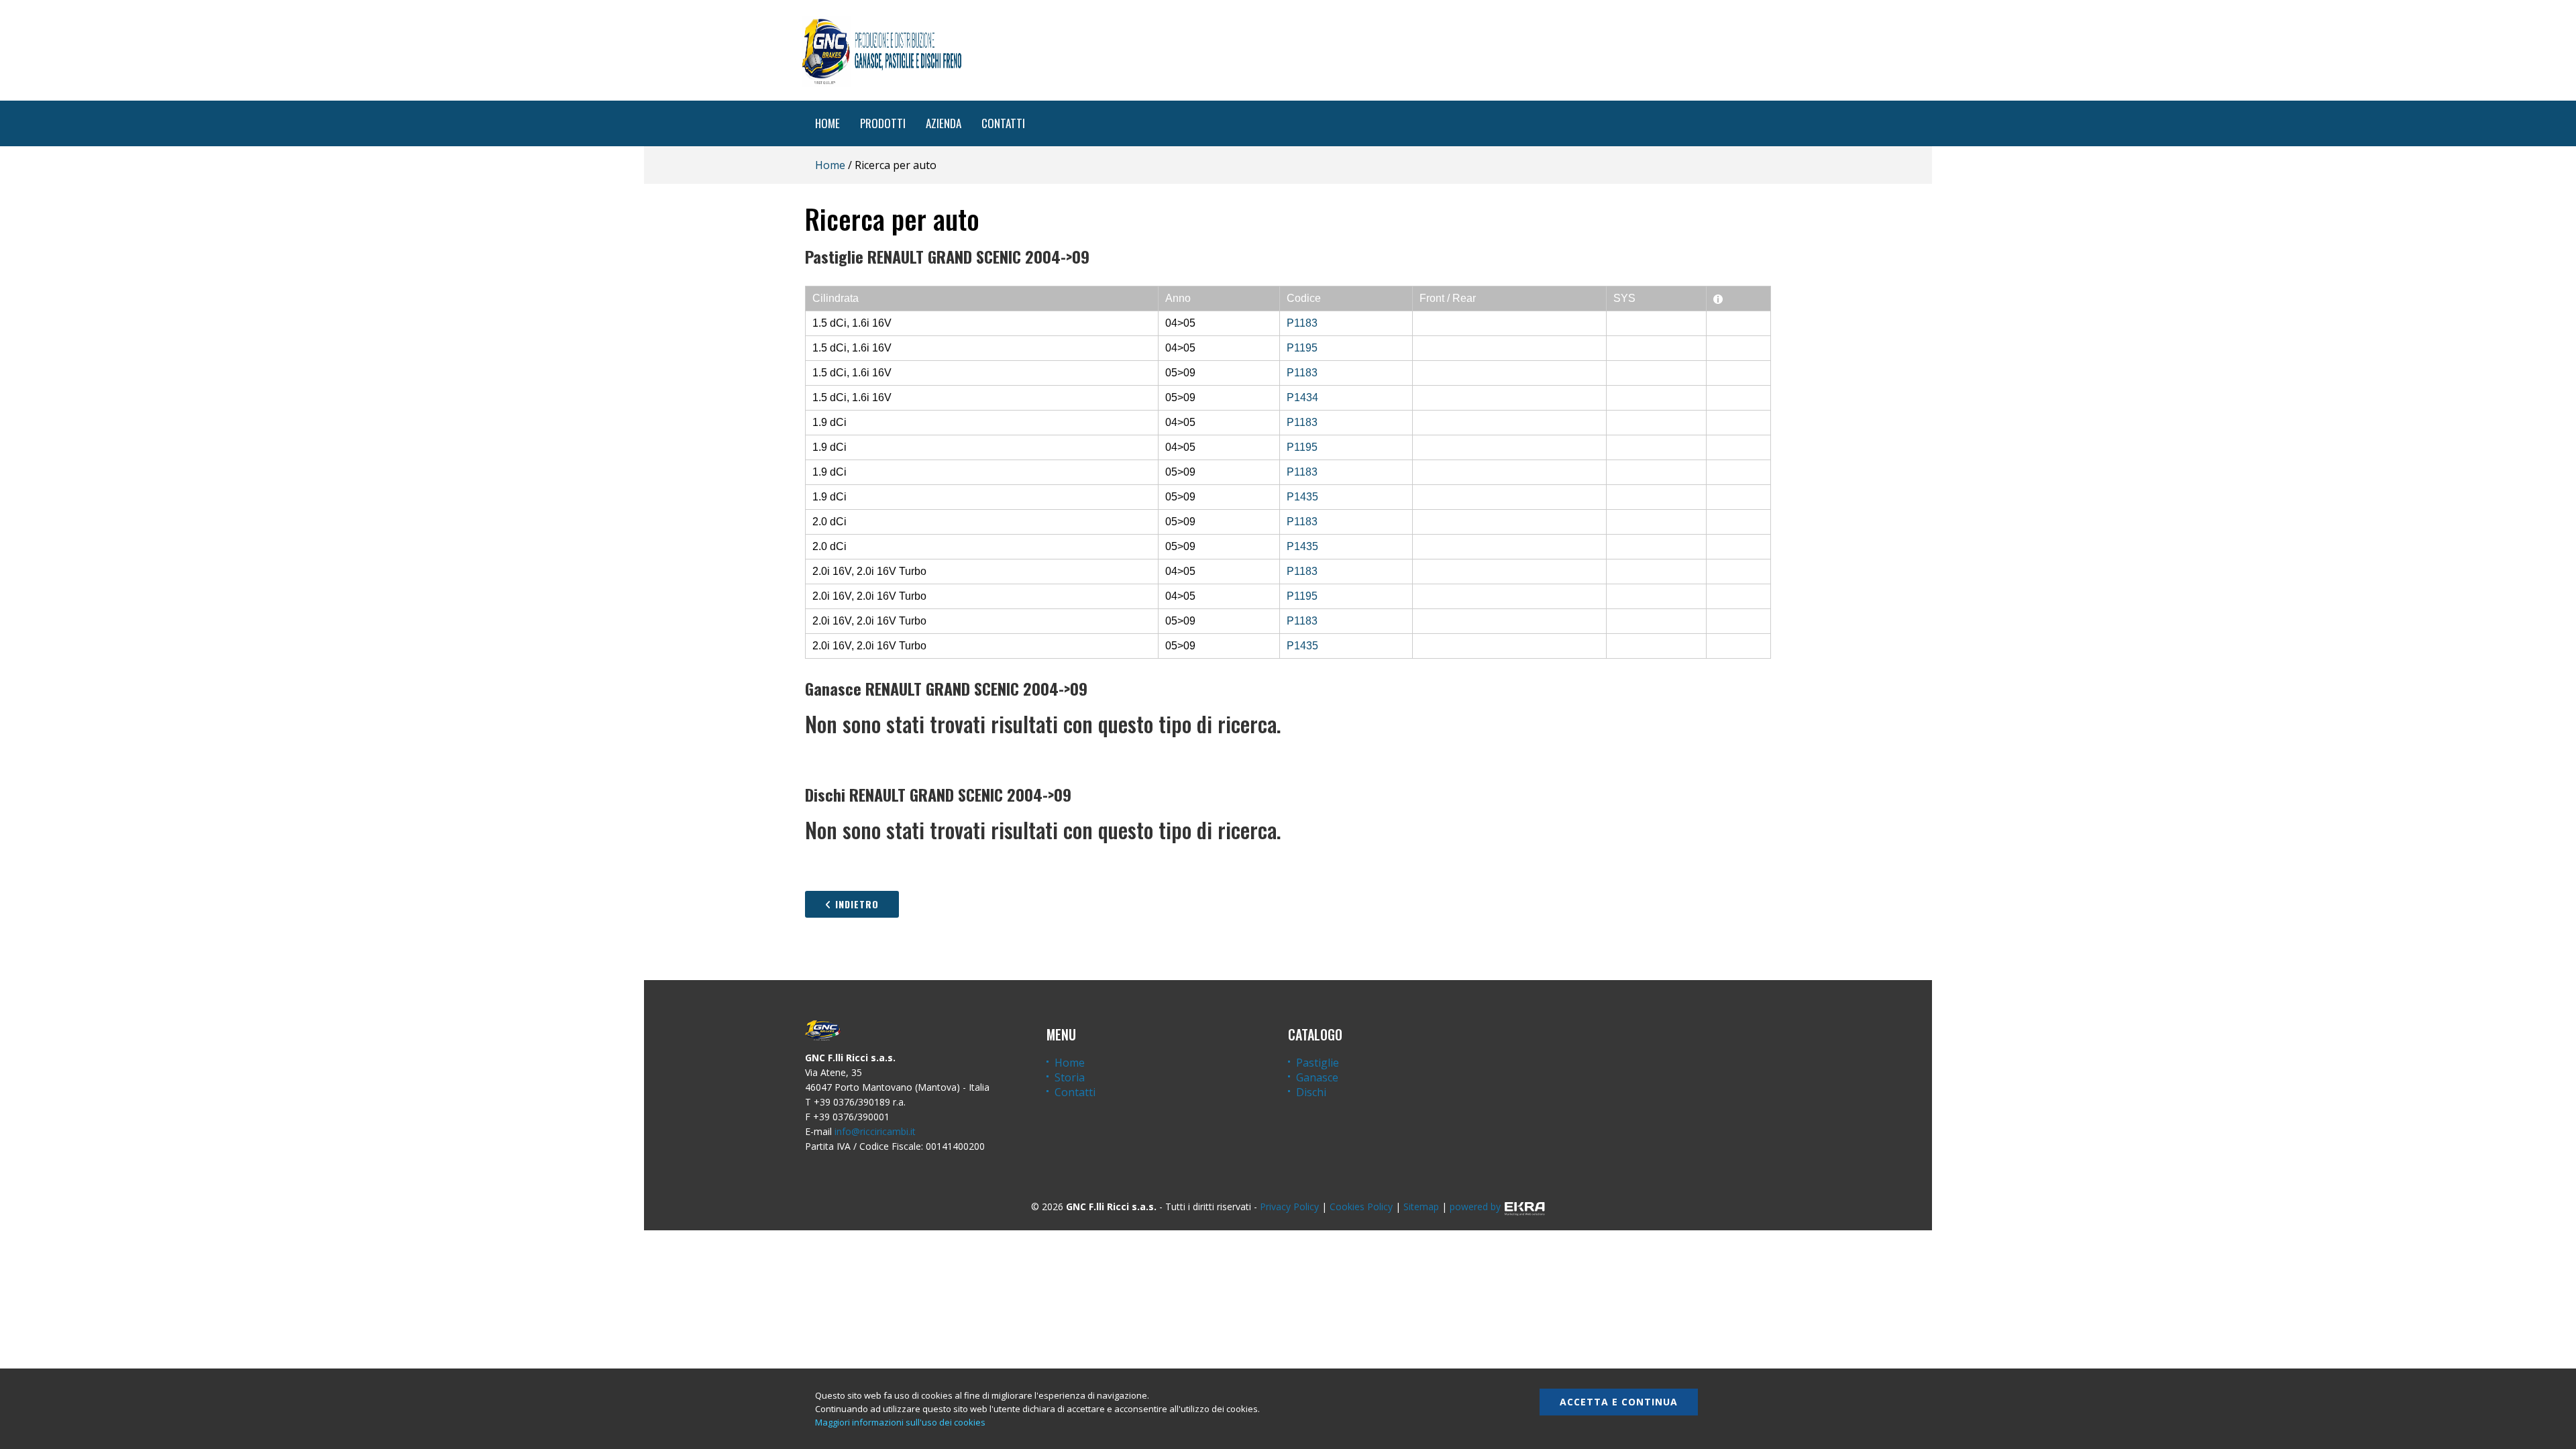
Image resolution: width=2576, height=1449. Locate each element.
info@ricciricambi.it (875, 1131)
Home (830, 165)
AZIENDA (944, 123)
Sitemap (1421, 1206)
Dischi (1311, 1092)
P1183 (1302, 323)
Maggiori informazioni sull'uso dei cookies (900, 1422)
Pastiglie (1318, 1063)
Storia (1070, 1077)
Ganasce (1317, 1077)
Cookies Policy (1361, 1206)
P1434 (1302, 397)
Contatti (1075, 1092)
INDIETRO (855, 904)
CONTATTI (1003, 123)
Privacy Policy (1289, 1206)
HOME (827, 123)
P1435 (1302, 497)
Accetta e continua (1619, 1402)
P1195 (1302, 348)
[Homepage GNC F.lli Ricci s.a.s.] (881, 50)
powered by (1475, 1206)
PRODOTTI (883, 123)
